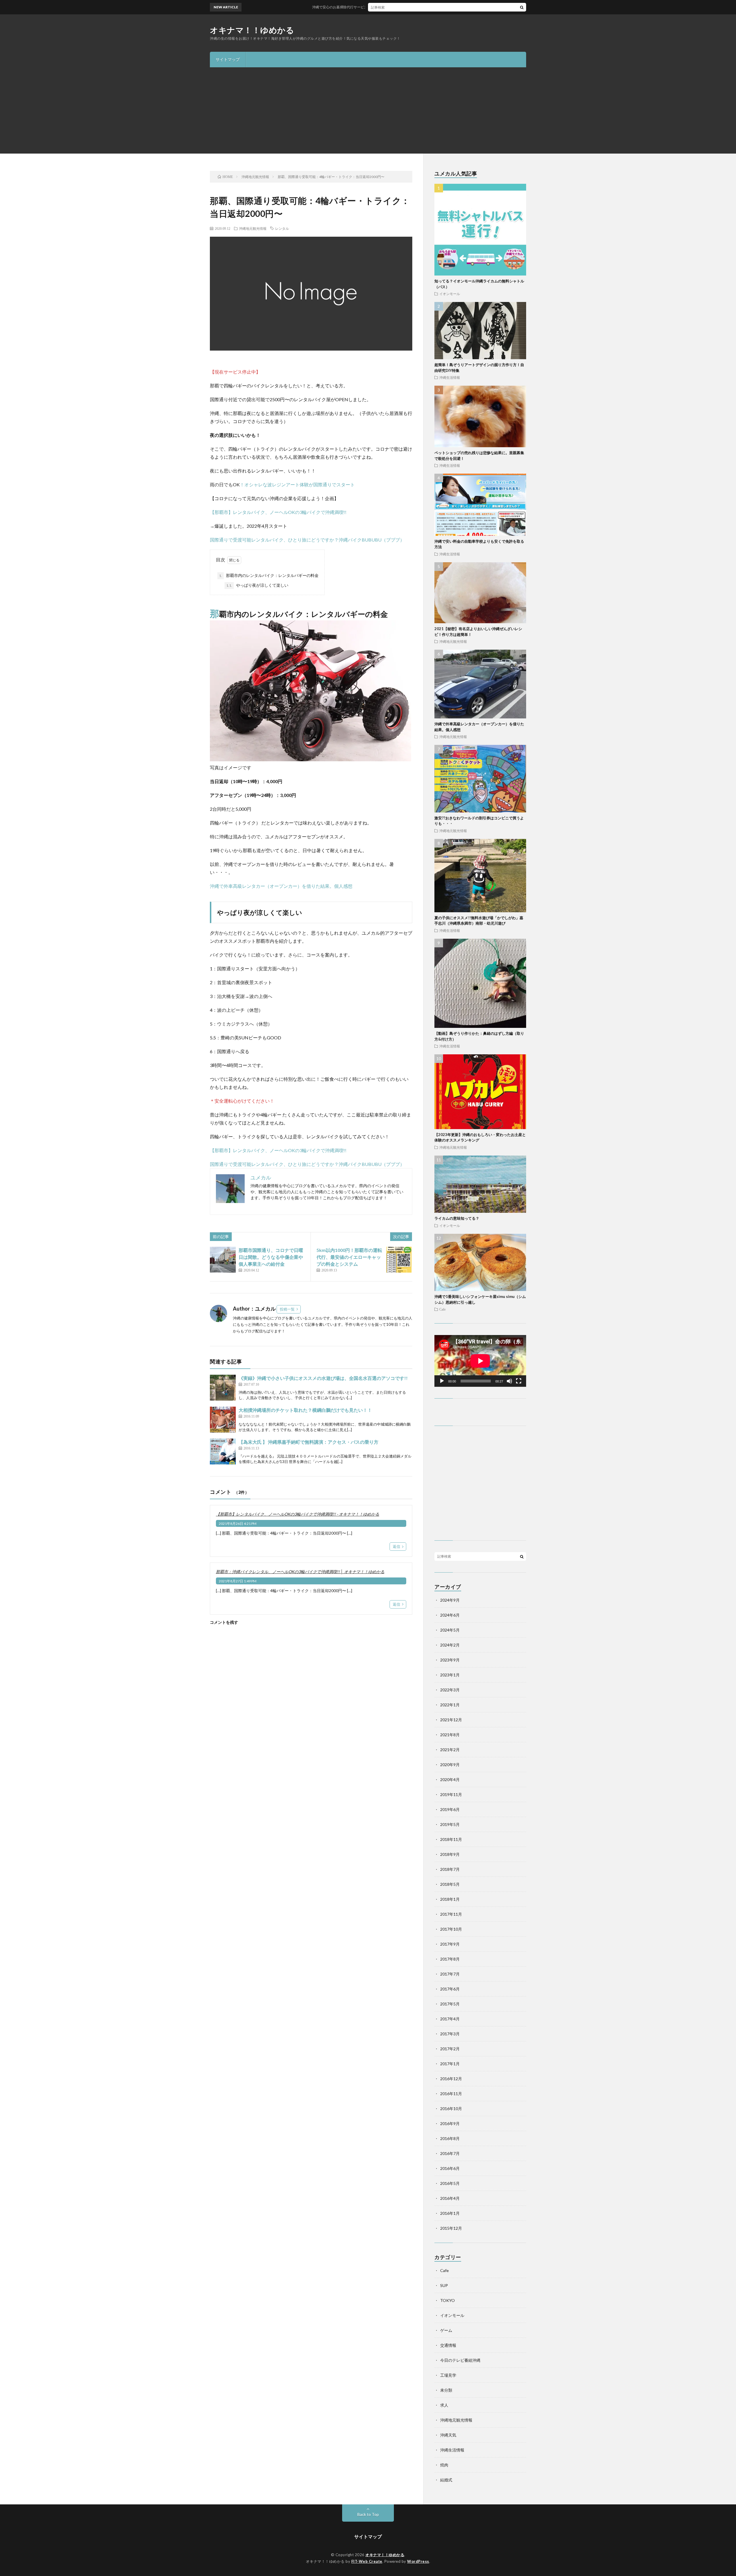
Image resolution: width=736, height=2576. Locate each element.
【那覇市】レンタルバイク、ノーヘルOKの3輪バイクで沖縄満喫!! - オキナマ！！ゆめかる (298, 1514)
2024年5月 (450, 1630)
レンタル (282, 228)
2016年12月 (451, 2079)
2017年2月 (450, 2049)
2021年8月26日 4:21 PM (238, 1524)
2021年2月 (450, 1750)
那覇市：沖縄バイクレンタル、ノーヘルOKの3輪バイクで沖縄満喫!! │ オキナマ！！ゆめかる (300, 1572)
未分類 (446, 2390)
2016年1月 (450, 2213)
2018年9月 (450, 1854)
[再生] (442, 1381)
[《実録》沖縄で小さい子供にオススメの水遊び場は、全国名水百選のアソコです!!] (223, 1388)
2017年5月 (450, 2004)
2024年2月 (450, 1645)
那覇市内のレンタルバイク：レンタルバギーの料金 (269, 575)
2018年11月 (451, 1839)
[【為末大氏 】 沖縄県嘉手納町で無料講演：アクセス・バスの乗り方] (223, 1451)
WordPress (418, 2561)
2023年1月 (450, 1675)
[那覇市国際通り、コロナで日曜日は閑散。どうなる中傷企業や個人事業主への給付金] (223, 1260)
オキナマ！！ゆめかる (252, 30)
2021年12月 (451, 1720)
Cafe (442, 1309)
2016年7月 (450, 2153)
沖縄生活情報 (450, 377)
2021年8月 (450, 1735)
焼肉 (444, 2465)
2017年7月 (450, 1974)
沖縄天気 (448, 2435)
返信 (396, 1546)
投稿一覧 (287, 1309)
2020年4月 (450, 1780)
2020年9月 (450, 1765)
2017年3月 (450, 2034)
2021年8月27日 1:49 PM (238, 1581)
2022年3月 (450, 1690)
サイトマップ (228, 59)
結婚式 (446, 2480)
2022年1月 (450, 1705)
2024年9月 (450, 1600)
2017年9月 (450, 1944)
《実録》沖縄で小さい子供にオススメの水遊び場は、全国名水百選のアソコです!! (323, 1378)
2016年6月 (450, 2168)
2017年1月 (450, 2064)
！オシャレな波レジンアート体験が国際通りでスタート (297, 484)
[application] (480, 1361)
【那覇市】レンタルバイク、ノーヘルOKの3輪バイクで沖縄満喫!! (278, 512)
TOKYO (447, 2300)
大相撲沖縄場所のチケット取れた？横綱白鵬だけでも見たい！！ (305, 1410)
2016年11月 (451, 2094)
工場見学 (448, 2375)
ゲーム (446, 2330)
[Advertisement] (368, 110)
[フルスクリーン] (519, 1381)
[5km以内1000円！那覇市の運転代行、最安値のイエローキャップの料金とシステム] (399, 1260)
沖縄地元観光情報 (253, 228)
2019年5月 (450, 1824)
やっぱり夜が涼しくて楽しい (257, 585)
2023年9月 (450, 1660)
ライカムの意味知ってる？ (457, 1218)
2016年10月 (451, 2109)
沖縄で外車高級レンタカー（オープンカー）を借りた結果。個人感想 (281, 886)
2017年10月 (451, 1929)
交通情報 (448, 2345)
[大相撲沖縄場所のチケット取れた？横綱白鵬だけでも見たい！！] (223, 1420)
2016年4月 (450, 2198)
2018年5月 (450, 1884)
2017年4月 (450, 2019)
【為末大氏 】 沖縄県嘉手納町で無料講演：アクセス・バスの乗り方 (308, 1442)
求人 (444, 2405)
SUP (444, 2285)
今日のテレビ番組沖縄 (460, 2360)
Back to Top (368, 2514)
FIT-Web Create (367, 2561)
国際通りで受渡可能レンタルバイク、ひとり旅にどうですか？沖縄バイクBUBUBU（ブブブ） (307, 540)
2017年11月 (451, 1914)
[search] (522, 7)
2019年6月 (450, 1809)
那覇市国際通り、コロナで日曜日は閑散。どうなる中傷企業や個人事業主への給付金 (271, 1257)
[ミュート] (509, 1381)
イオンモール (450, 294)
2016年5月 (450, 2183)
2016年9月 (450, 2123)
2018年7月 (450, 1869)
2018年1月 (450, 1899)
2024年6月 (450, 1615)
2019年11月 (451, 1794)
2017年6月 (450, 1989)
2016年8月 (450, 2138)
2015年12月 (451, 2228)
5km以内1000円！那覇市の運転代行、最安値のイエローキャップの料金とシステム (349, 1257)
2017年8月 (450, 1959)
